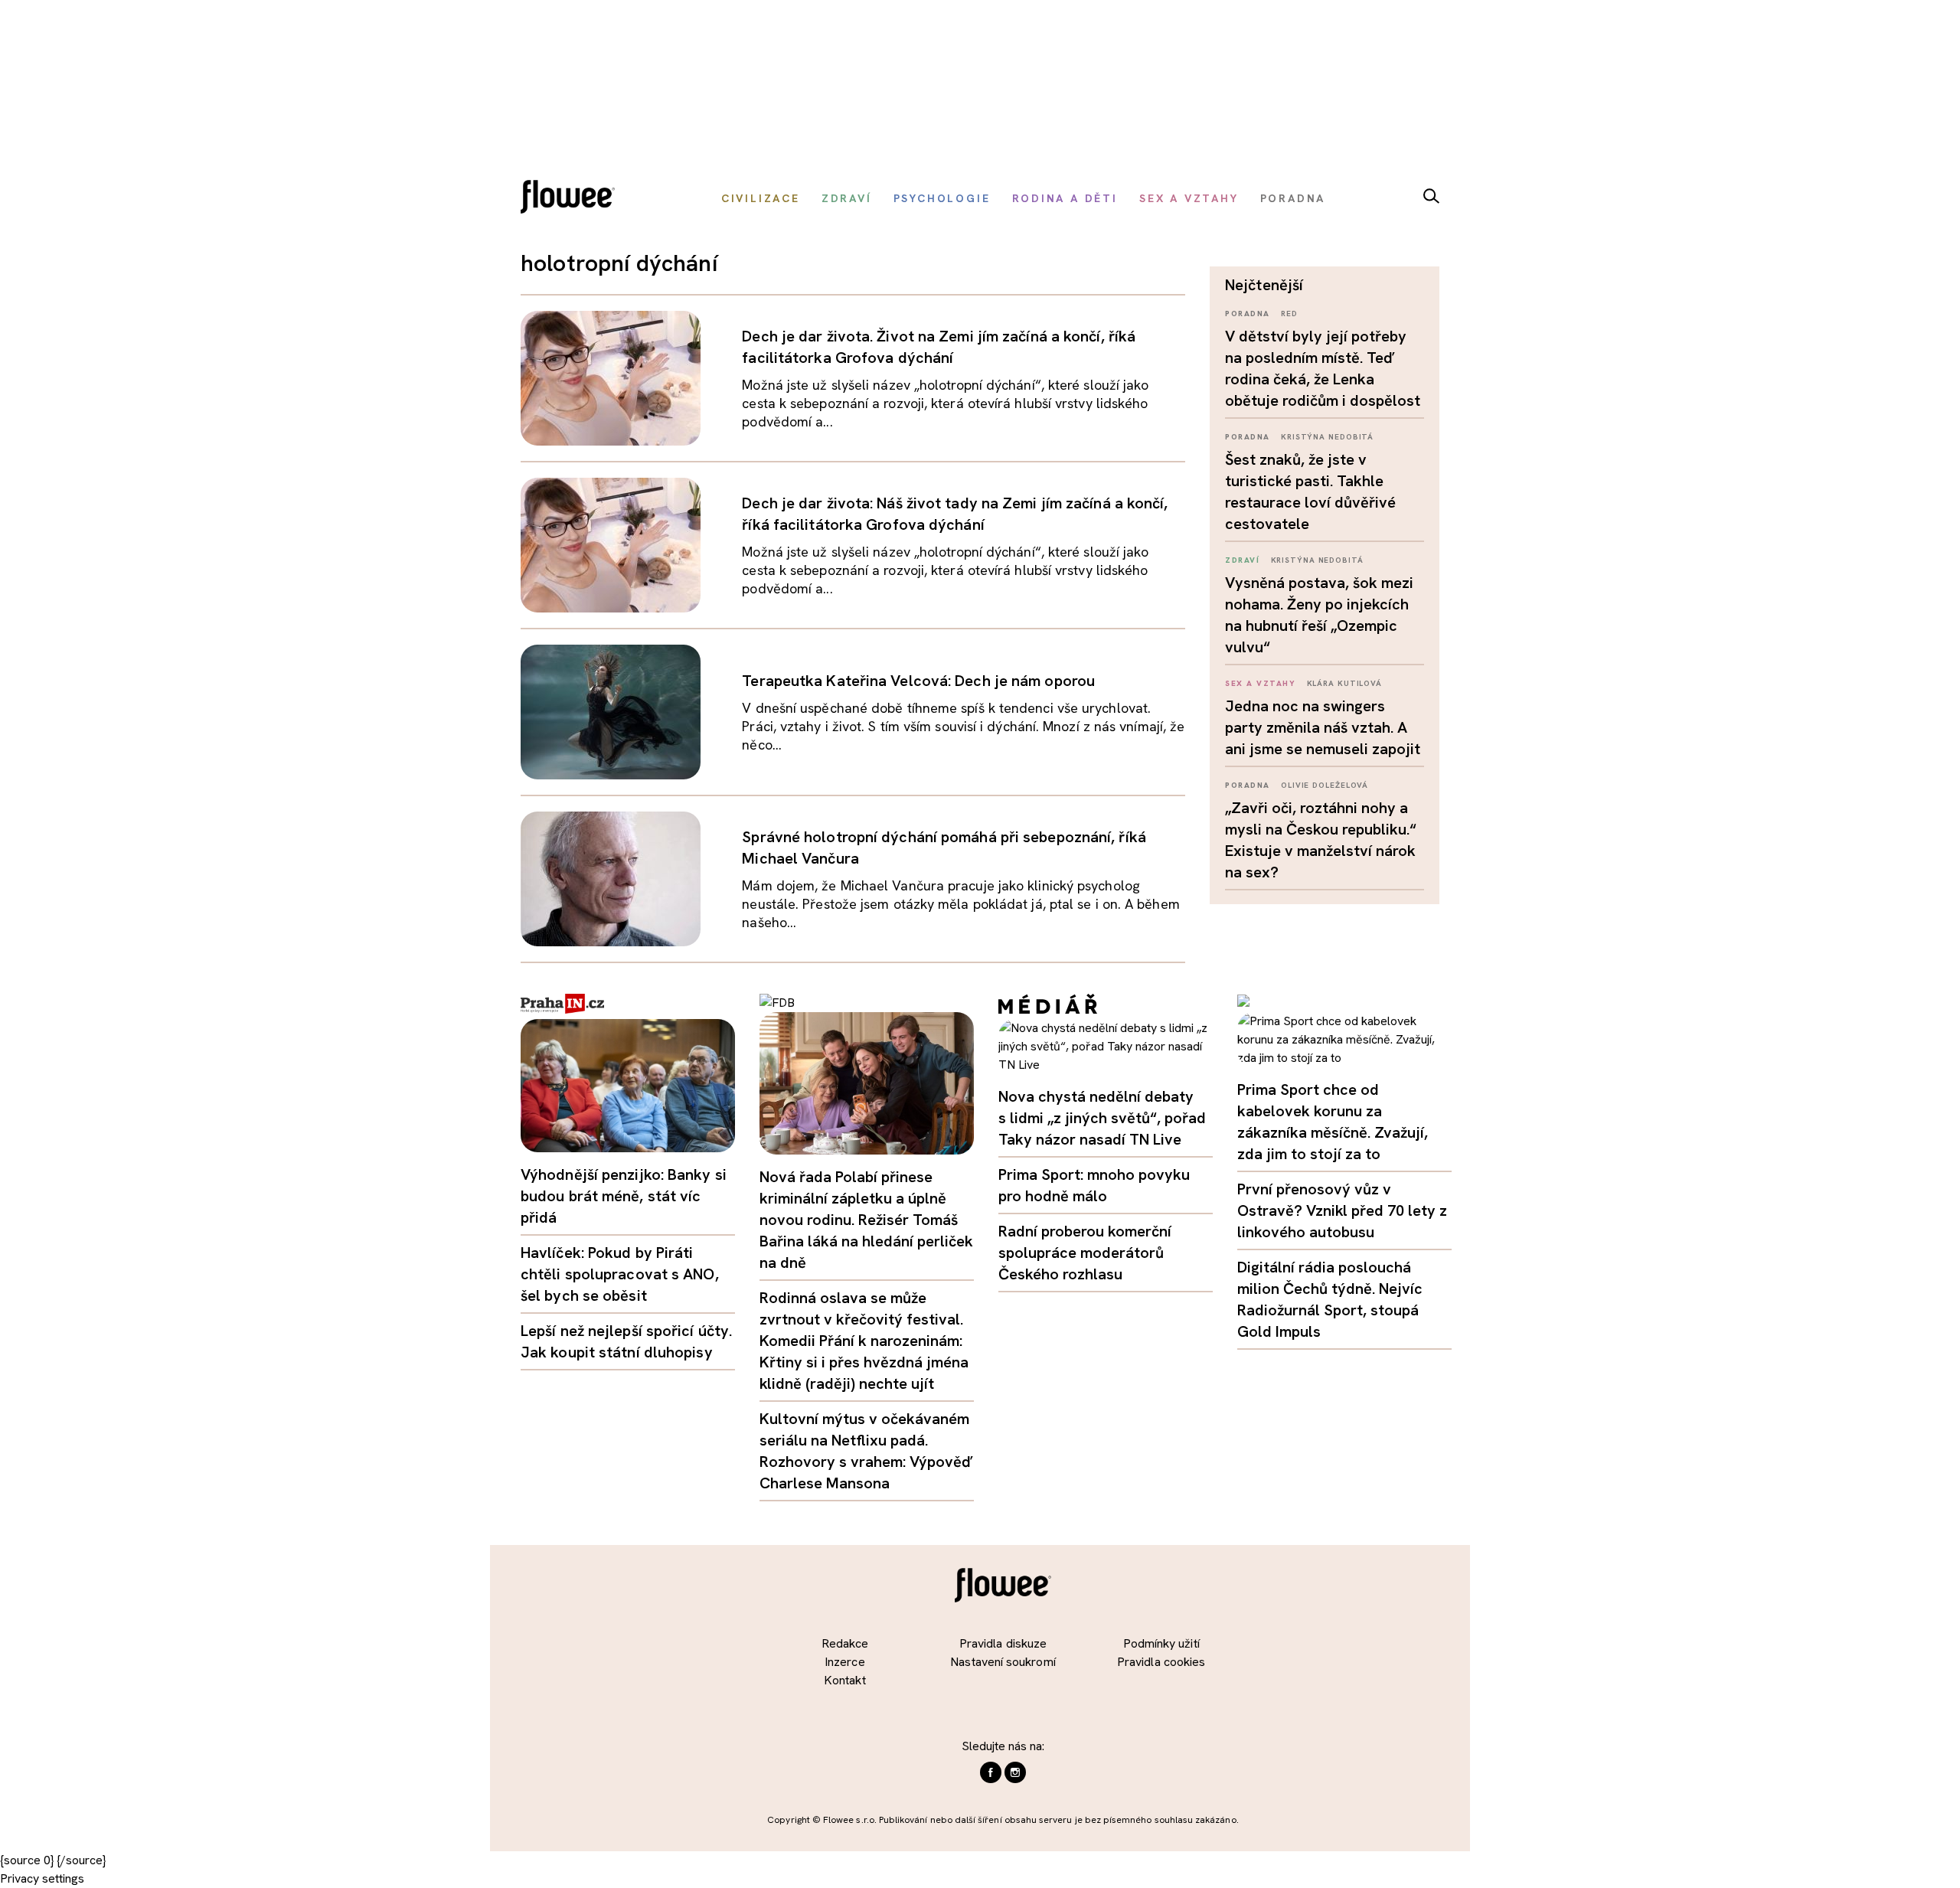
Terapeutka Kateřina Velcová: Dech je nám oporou (918, 681)
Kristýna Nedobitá (1327, 437)
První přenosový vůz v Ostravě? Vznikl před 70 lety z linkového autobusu (1342, 1210)
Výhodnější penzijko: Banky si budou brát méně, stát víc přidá (624, 1196)
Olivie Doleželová (1325, 785)
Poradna (1248, 314)
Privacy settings (42, 1878)
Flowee (572, 199)
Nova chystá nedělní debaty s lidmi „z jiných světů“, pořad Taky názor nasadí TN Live (1102, 1118)
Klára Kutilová (1345, 683)
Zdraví (1242, 560)
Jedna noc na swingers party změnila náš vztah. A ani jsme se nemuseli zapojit (1323, 727)
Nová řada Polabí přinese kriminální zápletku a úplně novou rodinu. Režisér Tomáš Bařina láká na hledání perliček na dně (866, 1220)
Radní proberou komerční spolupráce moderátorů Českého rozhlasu (1085, 1253)
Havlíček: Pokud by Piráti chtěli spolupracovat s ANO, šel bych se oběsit (620, 1274)
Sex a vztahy (1260, 683)
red (1289, 314)
